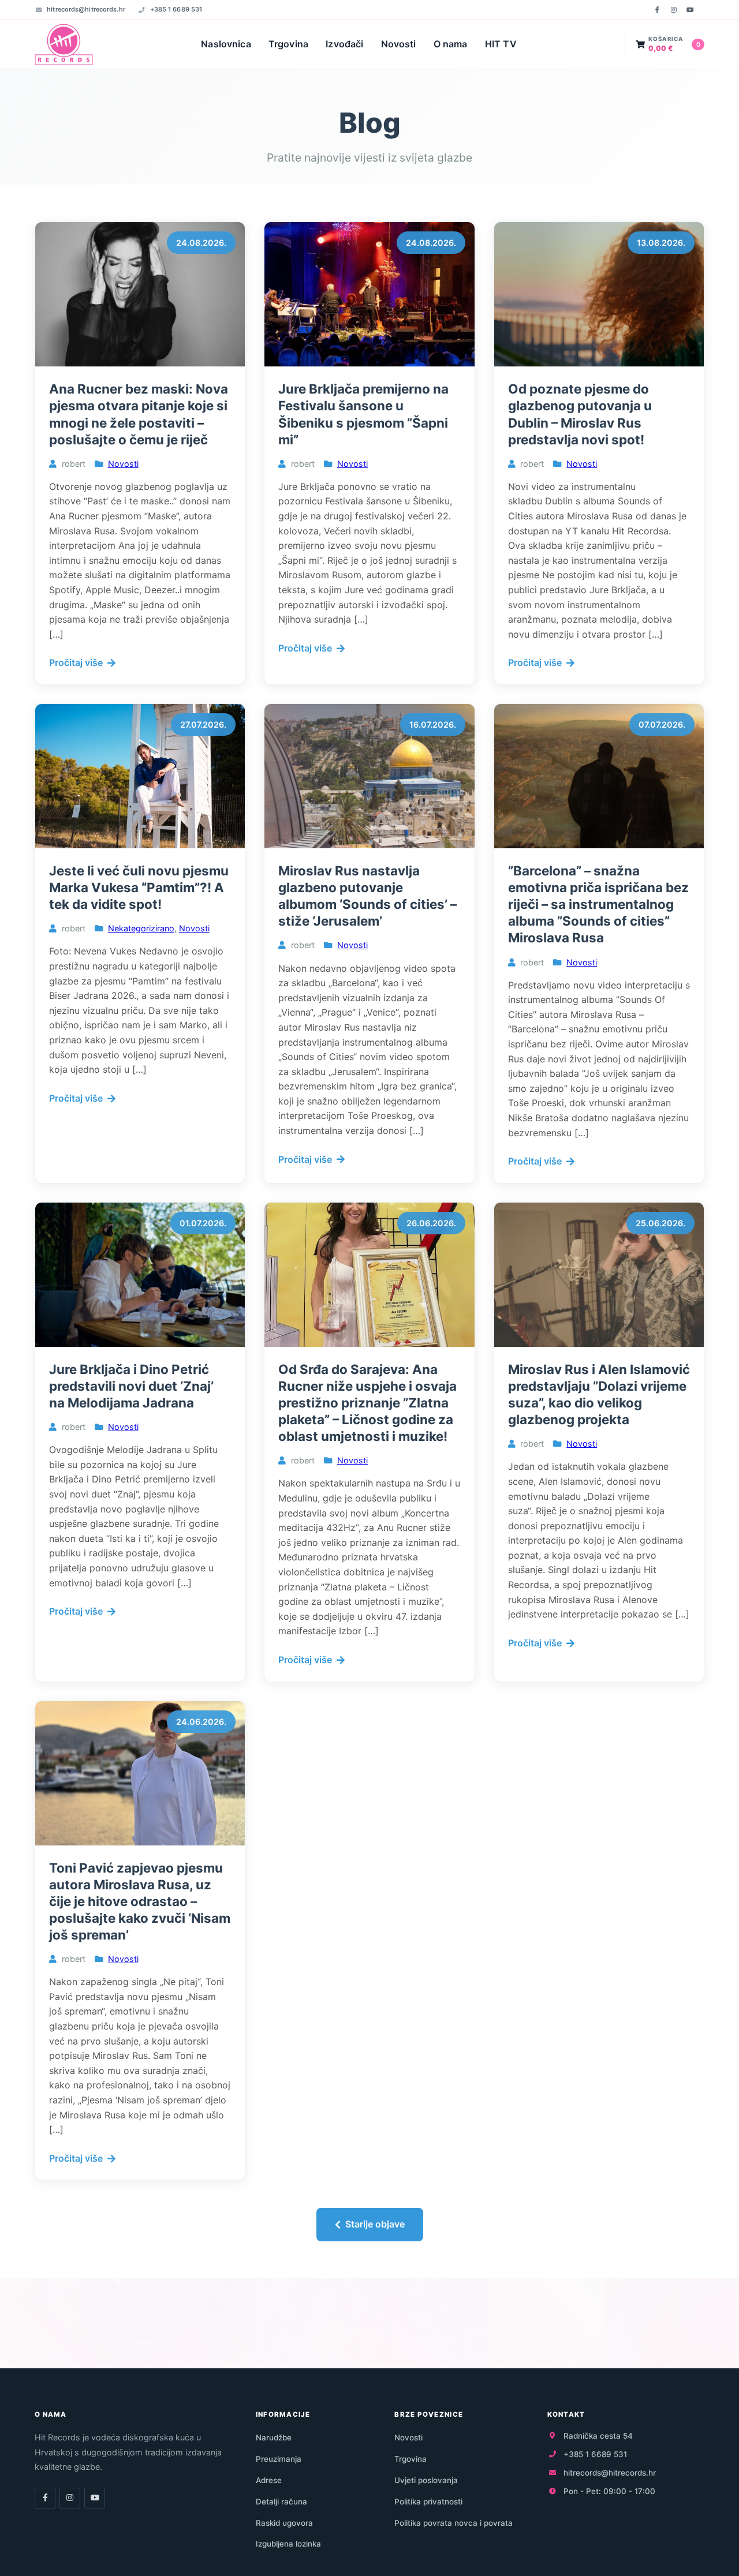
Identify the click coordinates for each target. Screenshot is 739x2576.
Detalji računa (281, 2502)
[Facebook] (657, 10)
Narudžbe (274, 2438)
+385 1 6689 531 (176, 9)
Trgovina (288, 44)
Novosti (399, 44)
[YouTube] (690, 10)
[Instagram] (674, 10)
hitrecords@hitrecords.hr (86, 9)
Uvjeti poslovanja (426, 2480)
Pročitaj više (76, 662)
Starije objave (375, 2224)
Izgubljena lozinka (288, 2544)
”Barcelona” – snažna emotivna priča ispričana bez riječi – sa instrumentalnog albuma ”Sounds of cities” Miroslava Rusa (598, 904)
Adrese (269, 2480)
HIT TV (501, 44)
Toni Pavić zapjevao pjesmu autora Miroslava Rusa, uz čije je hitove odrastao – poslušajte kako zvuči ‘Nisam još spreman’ (140, 1901)
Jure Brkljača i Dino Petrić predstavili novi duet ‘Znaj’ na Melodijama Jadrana (131, 1386)
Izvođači (344, 44)
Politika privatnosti (428, 2502)
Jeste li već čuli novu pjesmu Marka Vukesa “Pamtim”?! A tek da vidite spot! (139, 887)
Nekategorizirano (141, 928)
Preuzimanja (279, 2459)
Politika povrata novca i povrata (454, 2523)
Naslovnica (226, 44)
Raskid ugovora (284, 2523)
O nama (451, 44)
